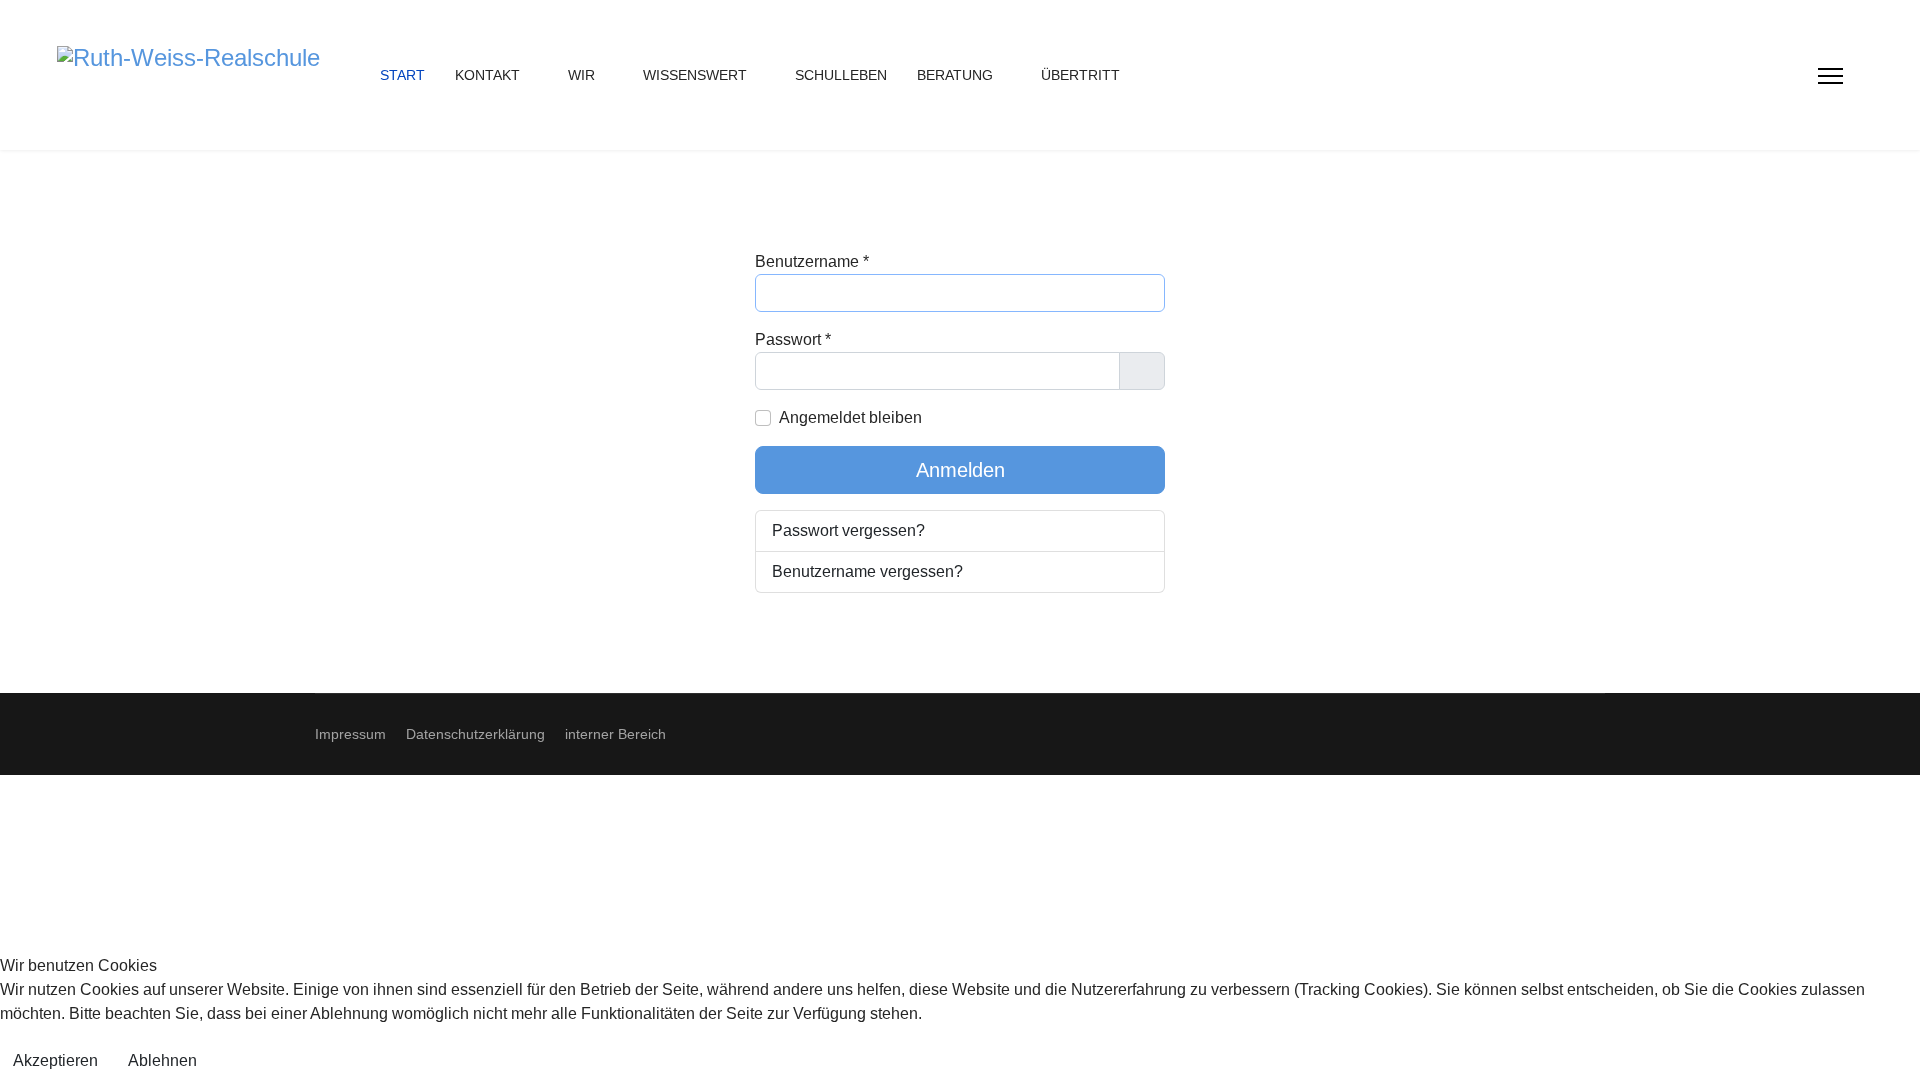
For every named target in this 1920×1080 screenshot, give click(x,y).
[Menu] (1830, 76)
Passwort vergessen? (848, 530)
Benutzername (812, 261)
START (402, 75)
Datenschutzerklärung (475, 734)
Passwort (793, 339)
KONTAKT (487, 75)
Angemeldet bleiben (850, 417)
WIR (581, 75)
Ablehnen (162, 1060)
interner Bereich (615, 734)
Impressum (350, 734)
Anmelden (960, 470)
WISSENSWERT (695, 75)
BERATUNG (955, 75)
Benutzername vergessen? (867, 571)
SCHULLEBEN (841, 75)
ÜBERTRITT (1080, 75)
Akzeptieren (55, 1060)
